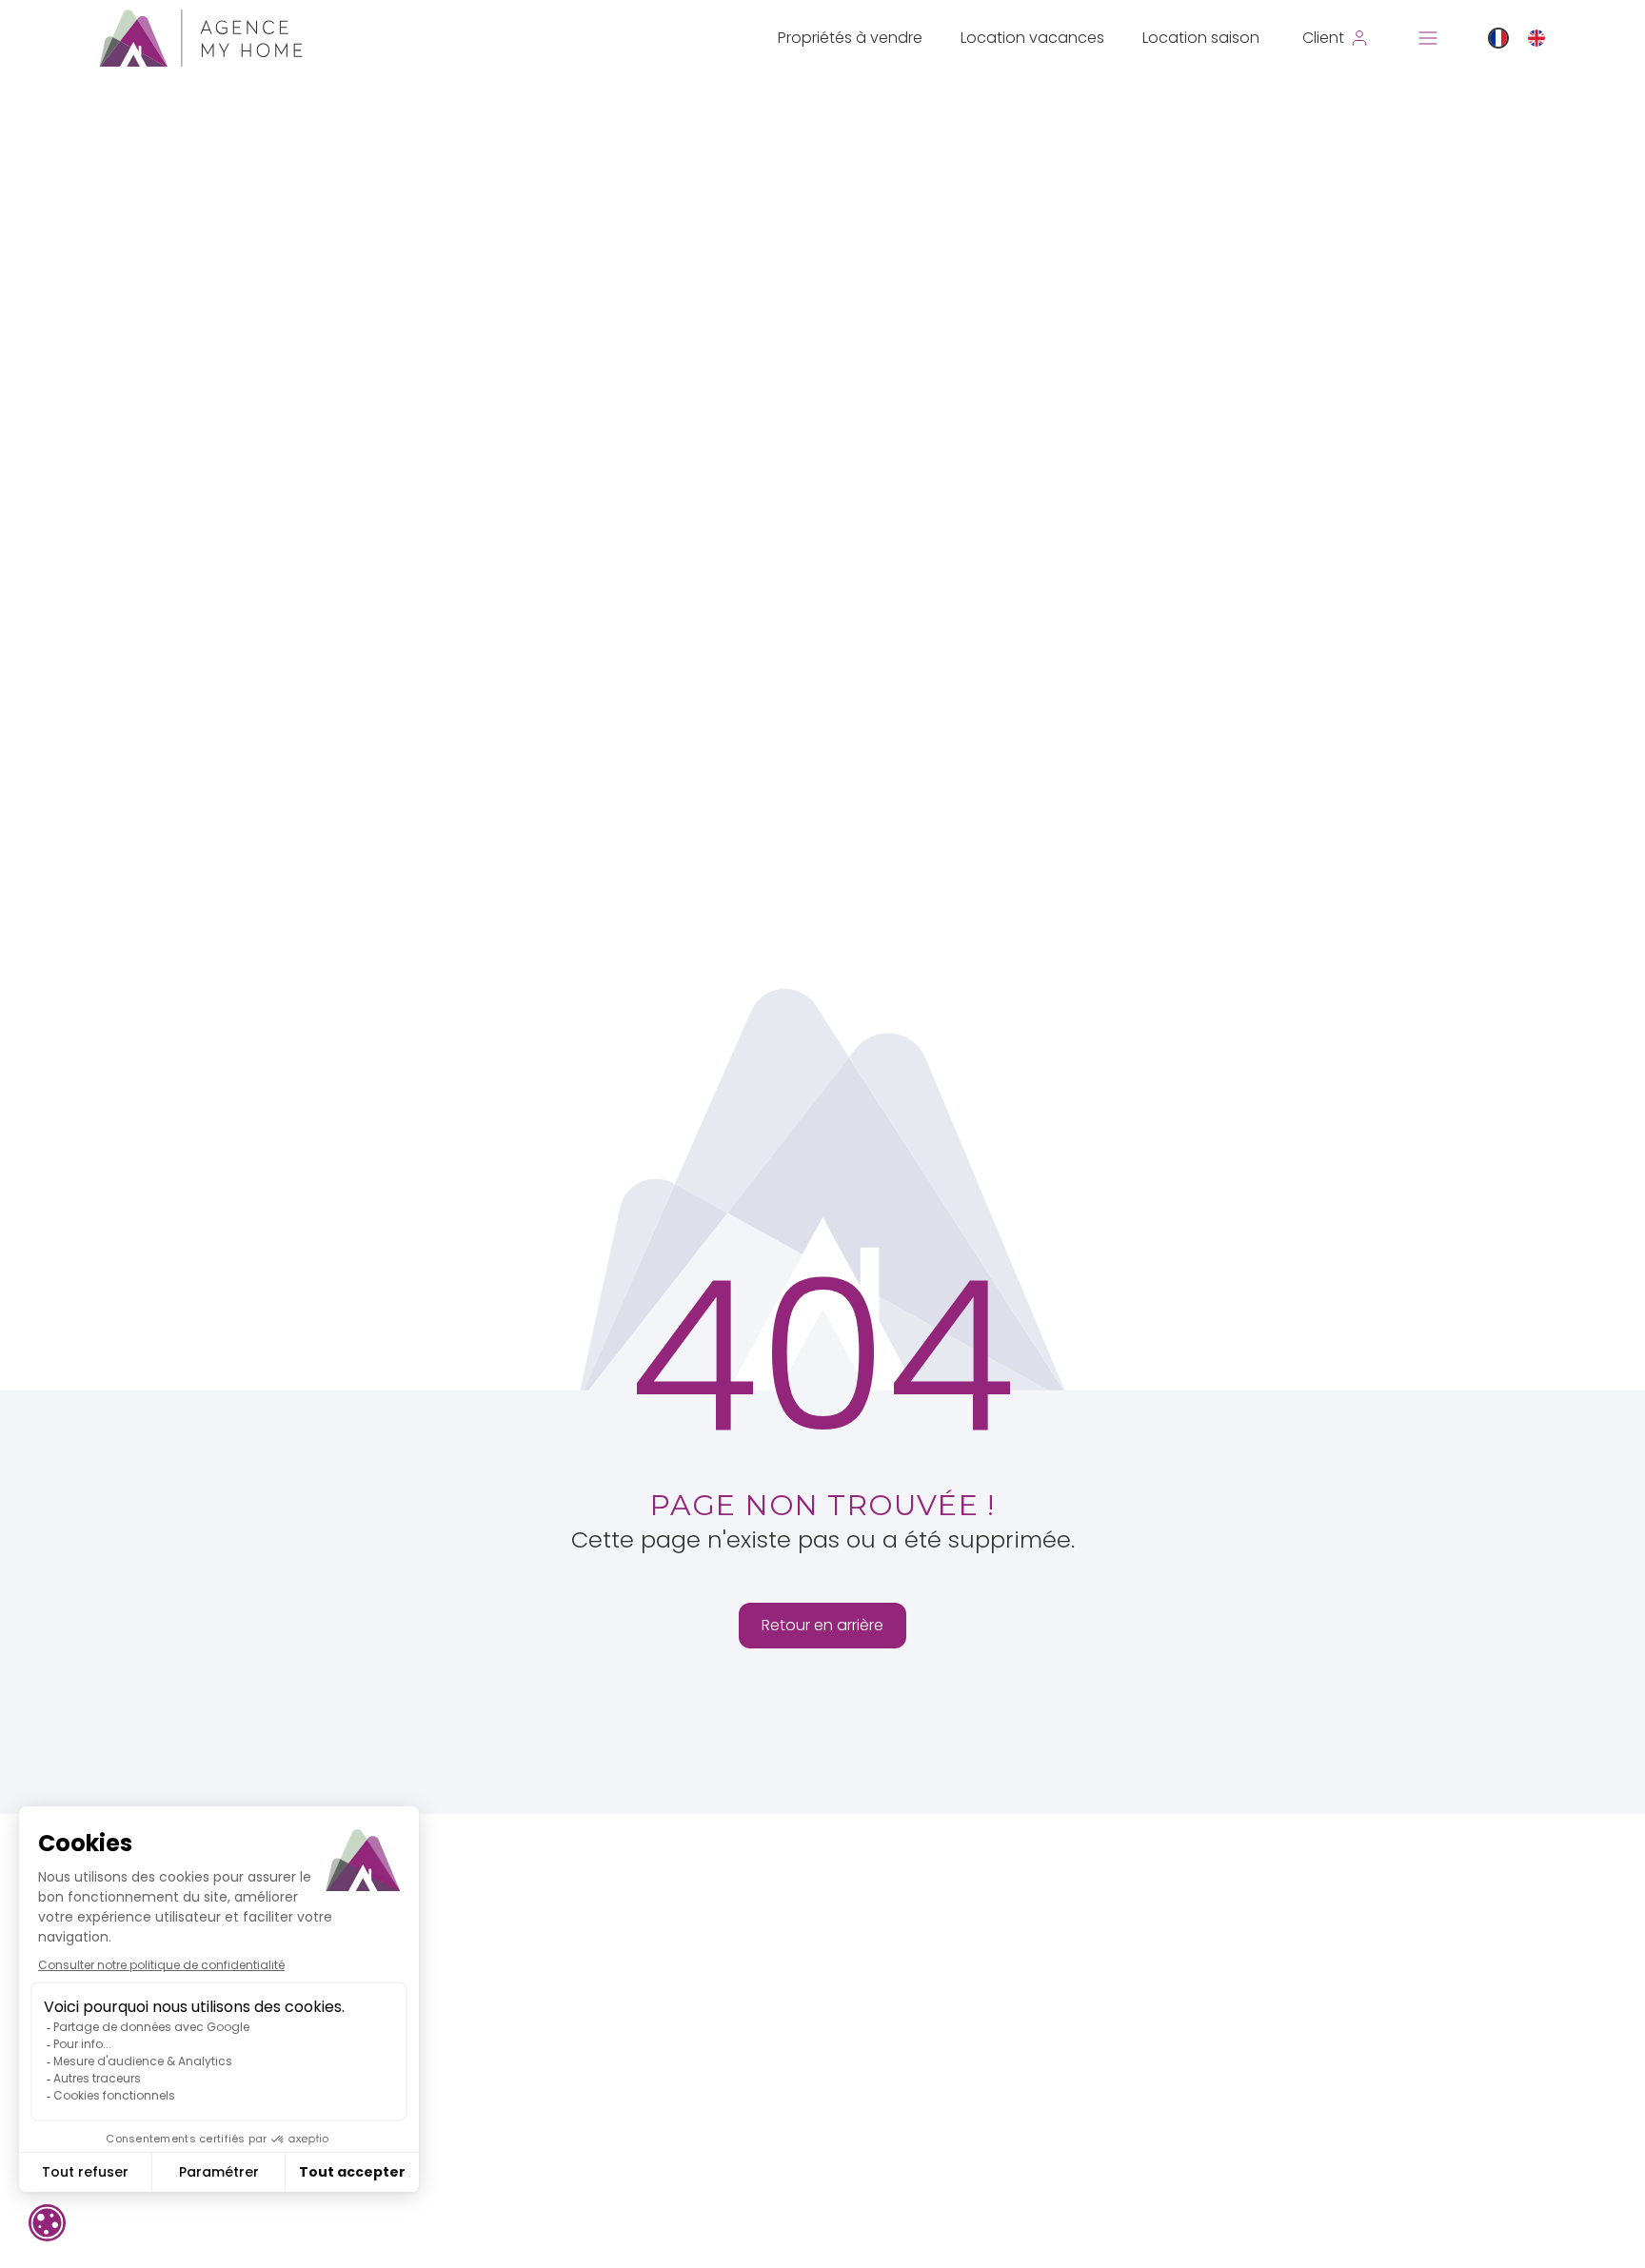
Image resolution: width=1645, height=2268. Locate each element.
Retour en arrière (822, 1625)
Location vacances (1032, 38)
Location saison (1201, 38)
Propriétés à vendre (850, 38)
